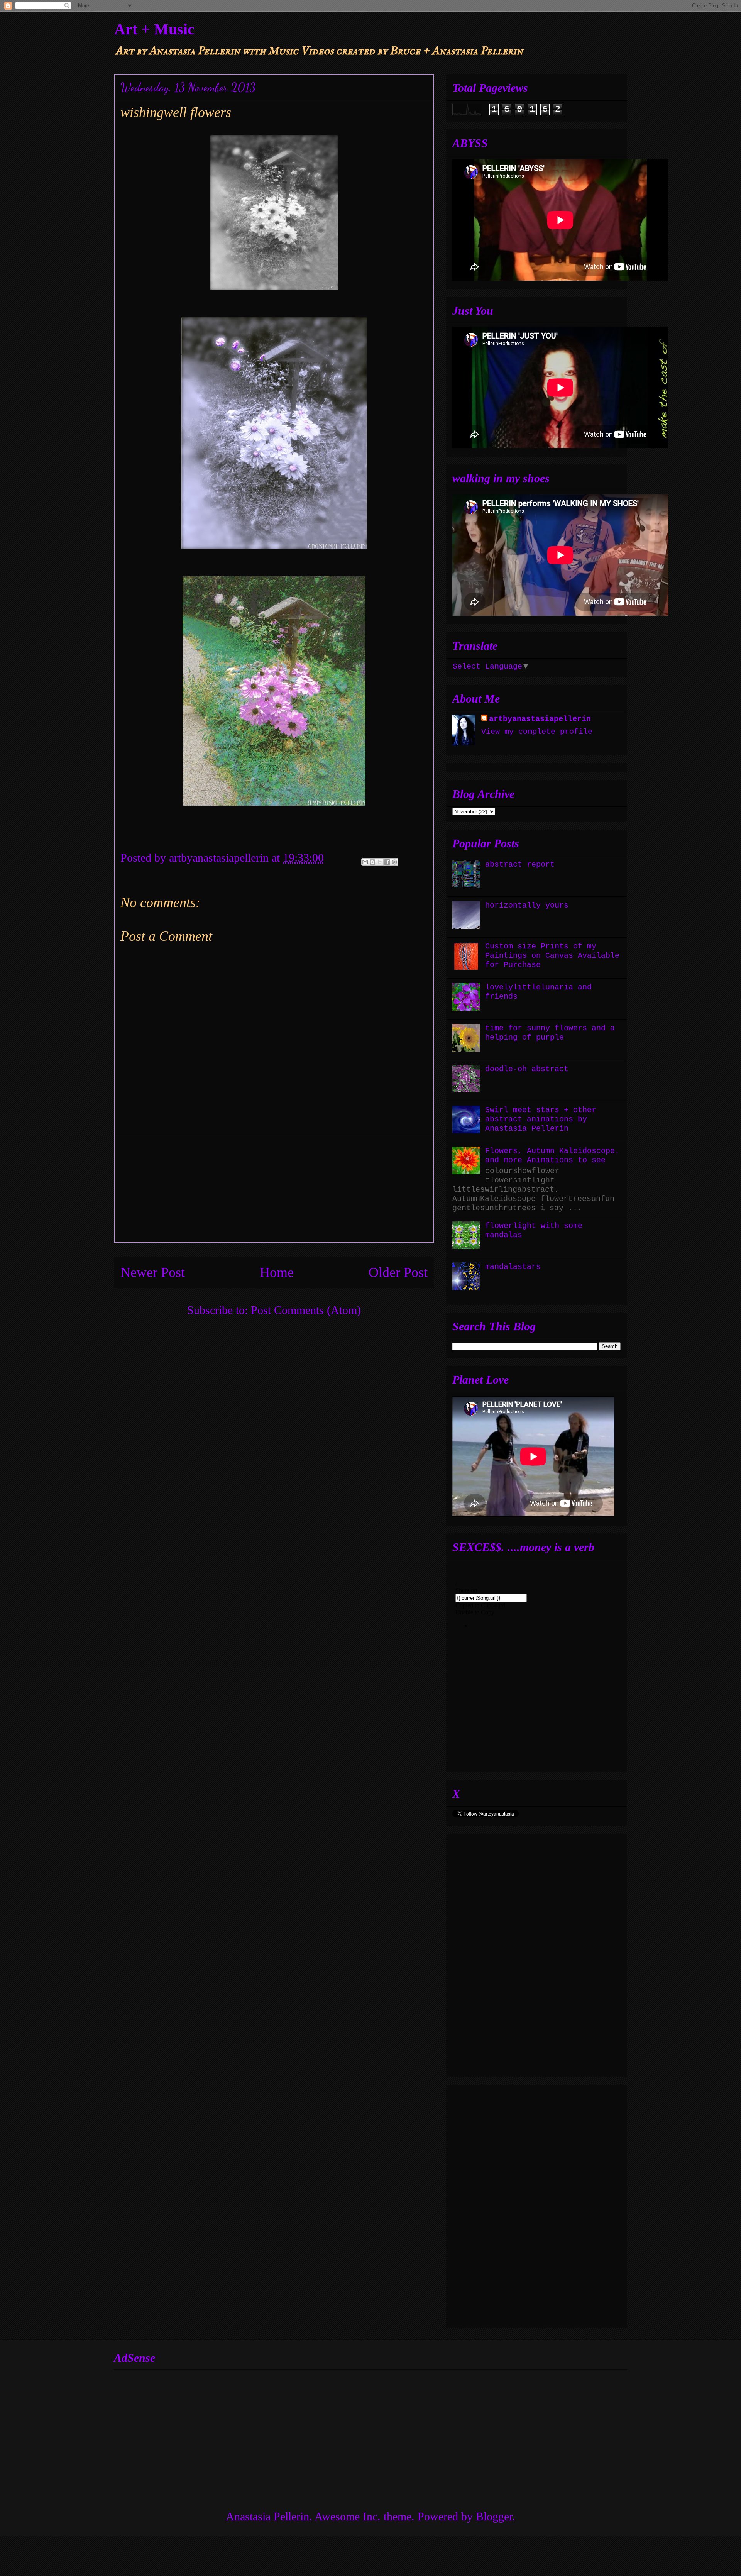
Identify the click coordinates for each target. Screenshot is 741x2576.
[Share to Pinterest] (394, 862)
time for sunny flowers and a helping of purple (550, 1033)
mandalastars (513, 1267)
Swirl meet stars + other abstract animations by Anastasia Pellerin (541, 1119)
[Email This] (365, 862)
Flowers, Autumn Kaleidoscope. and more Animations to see (552, 1156)
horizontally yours (527, 905)
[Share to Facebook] (387, 862)
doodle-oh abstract (527, 1069)
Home (277, 1272)
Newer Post (153, 1272)
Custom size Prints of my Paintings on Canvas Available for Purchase (552, 956)
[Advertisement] (274, 1188)
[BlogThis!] (372, 862)
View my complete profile (537, 732)
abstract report (520, 865)
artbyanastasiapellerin (540, 719)
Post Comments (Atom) (306, 1310)
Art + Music (154, 29)
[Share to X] (380, 862)
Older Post (398, 1272)
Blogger (494, 2516)
